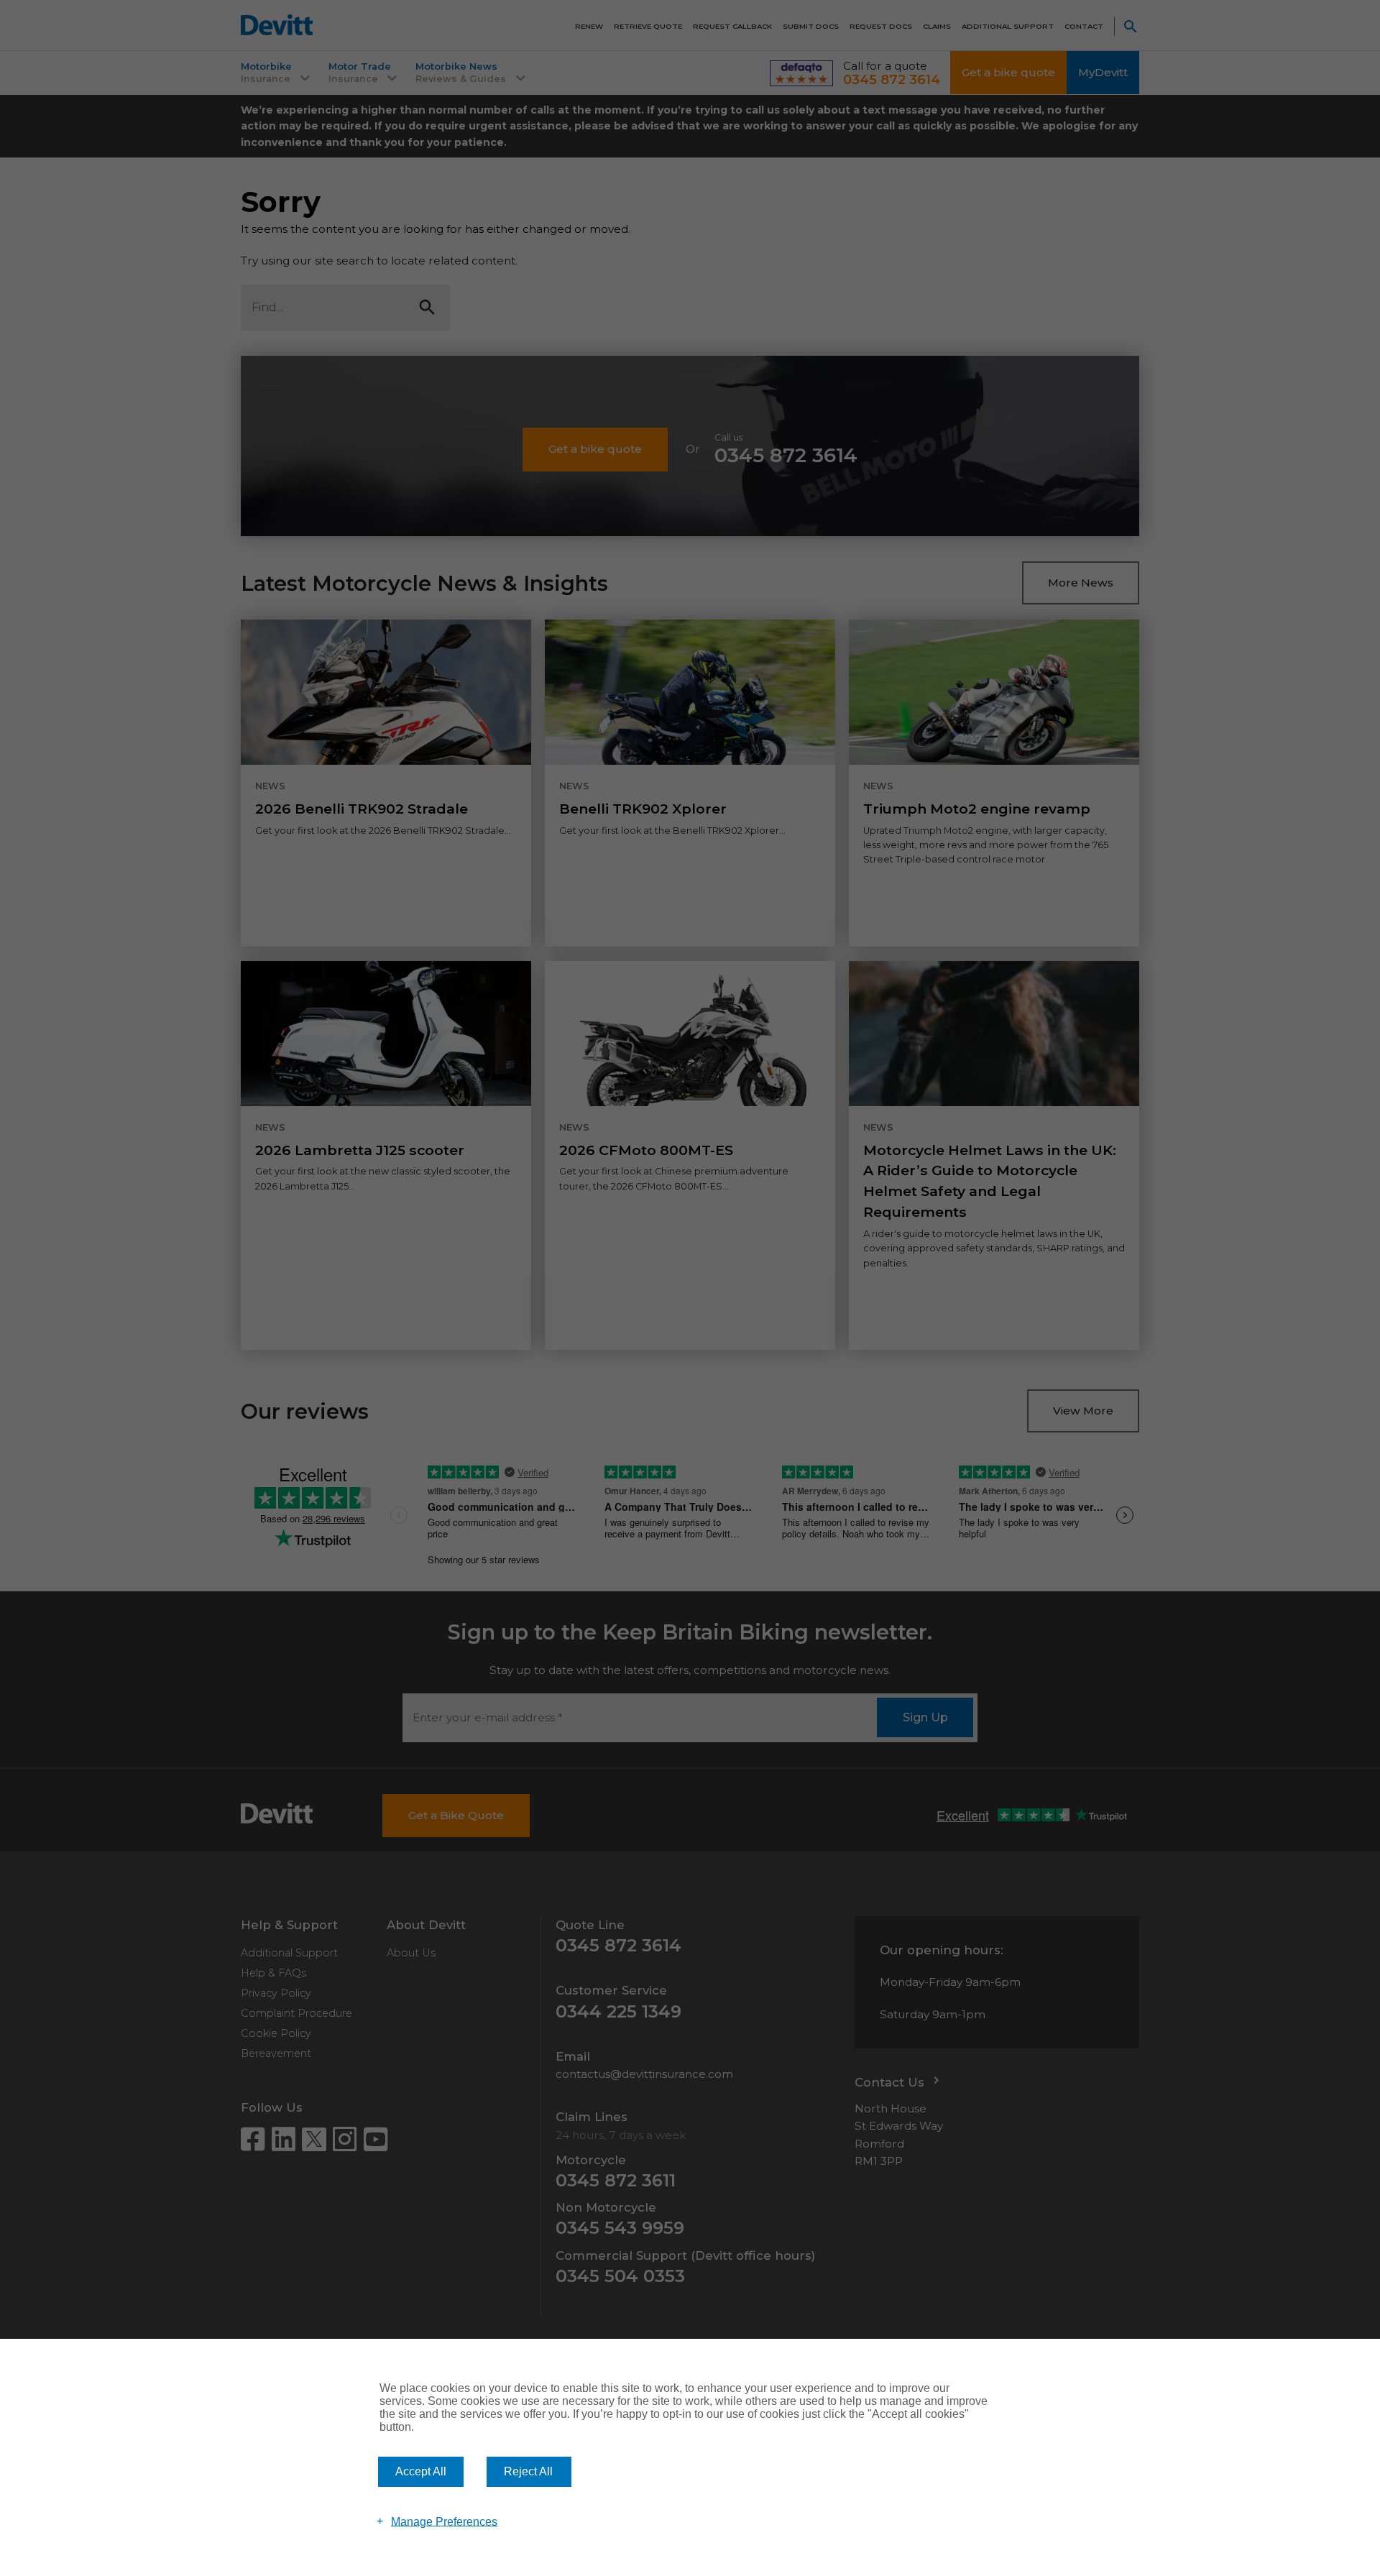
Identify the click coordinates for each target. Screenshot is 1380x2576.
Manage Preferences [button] (444, 2521)
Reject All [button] (528, 2471)
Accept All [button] (421, 2471)
